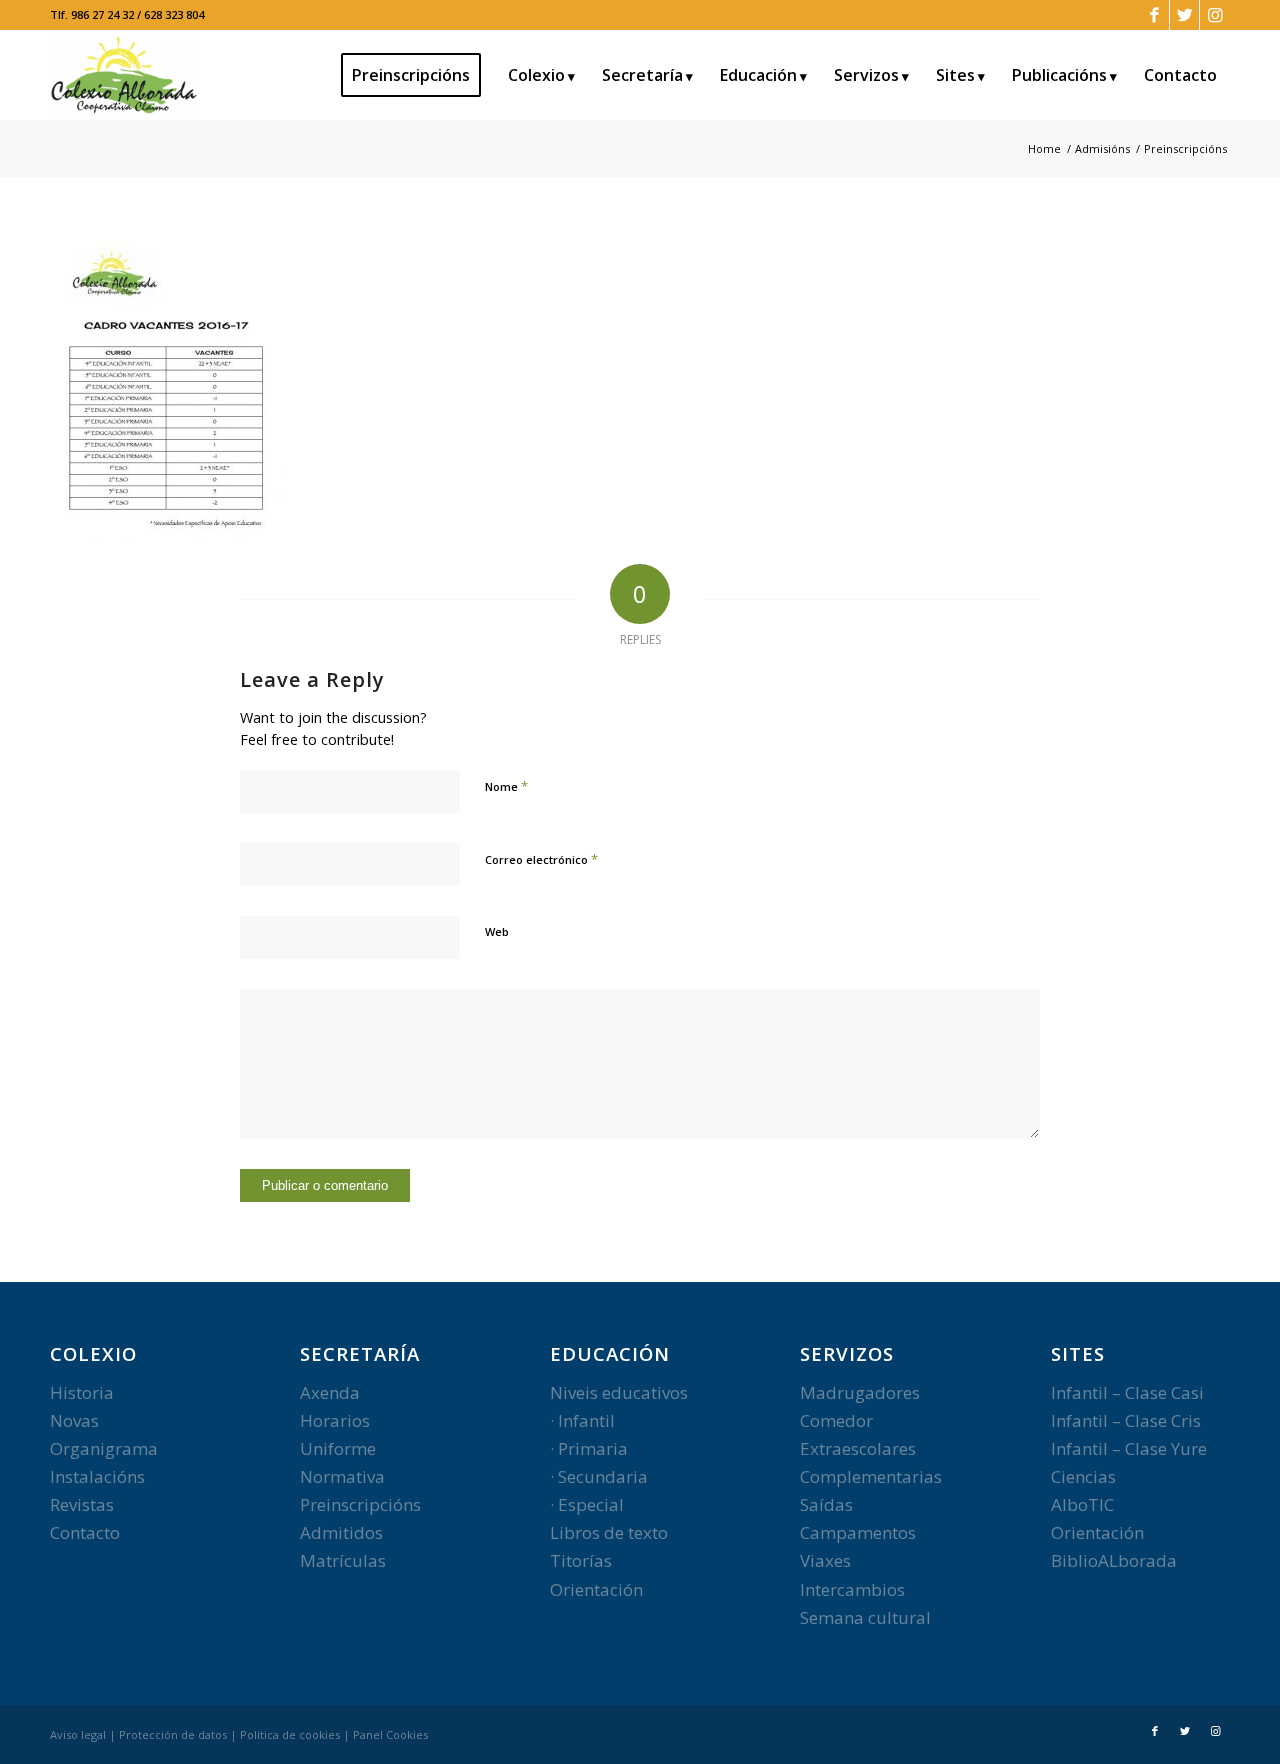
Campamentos (858, 1532)
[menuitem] (417, 75)
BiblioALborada (1114, 1560)
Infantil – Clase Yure (1129, 1448)
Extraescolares (858, 1448)
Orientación (596, 1589)
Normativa (342, 1476)
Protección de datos (173, 1734)
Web (497, 931)
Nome (506, 786)
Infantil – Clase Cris (1126, 1420)
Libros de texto (609, 1532)
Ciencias (1083, 1476)
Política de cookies (290, 1734)
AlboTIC (1082, 1504)
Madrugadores (860, 1392)
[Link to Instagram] (1215, 15)
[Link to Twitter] (1184, 15)
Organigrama (104, 1448)
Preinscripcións (360, 1504)
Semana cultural (865, 1617)
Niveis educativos (619, 1392)
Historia (82, 1392)
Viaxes (825, 1560)
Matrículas (343, 1560)
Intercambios (852, 1589)
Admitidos (341, 1532)
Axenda (330, 1392)
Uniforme (338, 1448)
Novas (74, 1420)
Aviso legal (78, 1734)
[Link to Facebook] (1154, 15)
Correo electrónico (541, 859)
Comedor (836, 1420)
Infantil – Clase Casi (1127, 1392)
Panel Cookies (390, 1734)
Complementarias (871, 1476)
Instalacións (97, 1476)
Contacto (85, 1532)
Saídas (826, 1504)
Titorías (581, 1560)
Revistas (82, 1504)
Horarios (335, 1420)
